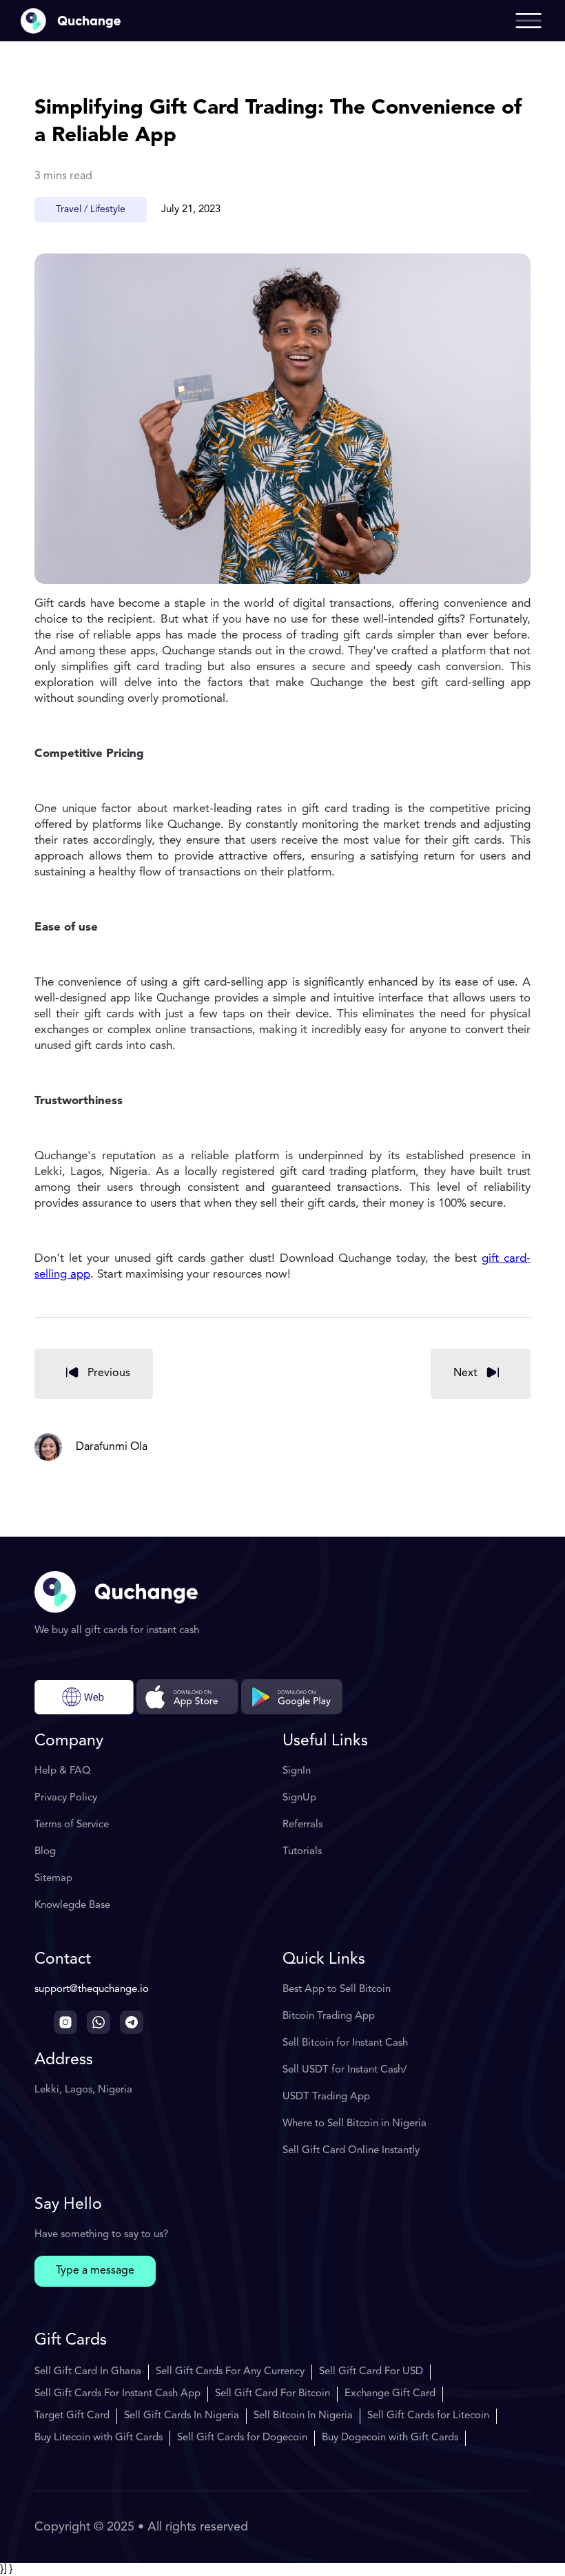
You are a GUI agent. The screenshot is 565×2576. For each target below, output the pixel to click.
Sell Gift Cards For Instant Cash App (117, 2394)
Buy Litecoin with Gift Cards (99, 2438)
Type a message (95, 2271)
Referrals (302, 1825)
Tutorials (302, 1852)
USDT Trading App (326, 2097)
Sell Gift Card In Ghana (88, 2372)
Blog (45, 1852)
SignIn (297, 1771)
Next (465, 1373)
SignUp (299, 1798)
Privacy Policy (66, 1798)
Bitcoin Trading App (329, 2016)
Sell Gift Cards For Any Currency (230, 2372)
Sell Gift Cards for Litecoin (428, 2416)
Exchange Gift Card (390, 2394)
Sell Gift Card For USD (371, 2372)
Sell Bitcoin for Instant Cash (345, 2043)
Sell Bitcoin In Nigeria (303, 2416)
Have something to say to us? (101, 2235)
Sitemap (53, 1879)
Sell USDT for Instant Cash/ (345, 2070)
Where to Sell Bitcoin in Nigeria (355, 2124)
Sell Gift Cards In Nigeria (182, 2416)
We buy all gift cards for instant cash (117, 1631)
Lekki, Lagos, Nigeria (83, 2090)
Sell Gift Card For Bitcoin (273, 2394)
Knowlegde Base (72, 1905)
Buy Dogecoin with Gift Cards (390, 2438)
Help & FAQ (63, 1771)
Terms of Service (72, 1825)
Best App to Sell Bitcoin (337, 1990)
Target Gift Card (72, 2416)
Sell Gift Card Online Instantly (351, 2151)
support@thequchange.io (92, 1990)
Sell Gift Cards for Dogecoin (242, 2438)
